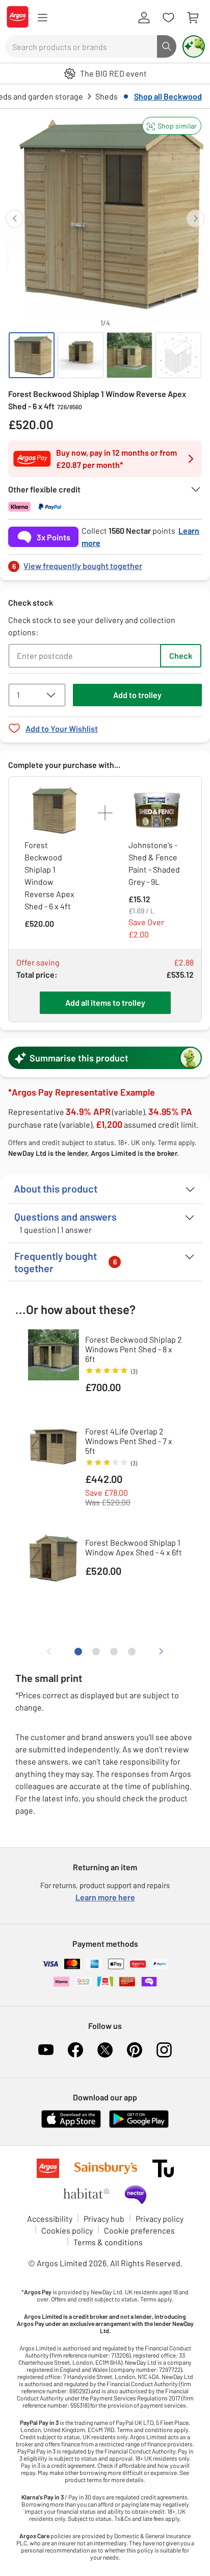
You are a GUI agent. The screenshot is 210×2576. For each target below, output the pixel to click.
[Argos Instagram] (164, 2050)
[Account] (144, 18)
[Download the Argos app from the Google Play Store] (139, 2126)
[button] (172, 126)
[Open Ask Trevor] (194, 46)
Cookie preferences (139, 2230)
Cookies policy (67, 2230)
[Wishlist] (168, 18)
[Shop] (42, 18)
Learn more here (105, 1897)
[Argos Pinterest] (135, 2050)
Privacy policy (160, 2219)
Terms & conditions (108, 2242)
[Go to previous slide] (15, 219)
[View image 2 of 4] (81, 355)
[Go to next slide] (195, 219)
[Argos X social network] (105, 2050)
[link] (105, 563)
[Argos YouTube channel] (46, 2050)
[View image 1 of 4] (32, 355)
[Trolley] (193, 18)
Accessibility (50, 2219)
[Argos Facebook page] (75, 2050)
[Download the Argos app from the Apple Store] (71, 2126)
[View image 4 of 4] (178, 355)
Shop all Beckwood (168, 96)
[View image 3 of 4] (129, 355)
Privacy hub (104, 2219)
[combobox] (81, 46)
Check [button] (181, 655)
